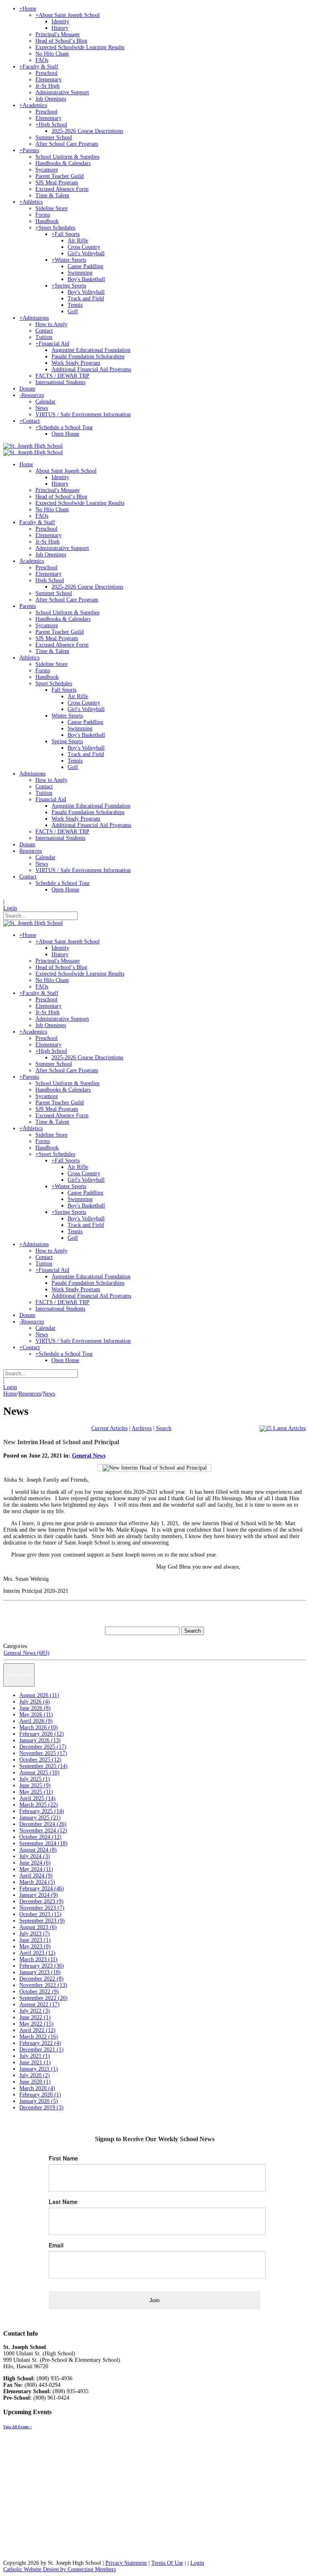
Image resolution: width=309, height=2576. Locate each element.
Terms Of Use (167, 2563)
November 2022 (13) (43, 1985)
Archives (142, 1428)
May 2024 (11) (36, 1869)
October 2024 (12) (40, 1837)
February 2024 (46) (42, 1889)
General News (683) (27, 1653)
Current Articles (109, 1428)
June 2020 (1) (35, 2082)
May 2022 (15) (36, 2024)
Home (10, 1394)
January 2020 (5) (39, 2101)
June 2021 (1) (35, 2062)
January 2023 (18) (40, 1972)
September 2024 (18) (43, 1843)
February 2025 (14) (42, 1811)
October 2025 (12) (40, 1760)
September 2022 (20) (43, 1998)
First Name (63, 2158)
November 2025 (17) (43, 1753)
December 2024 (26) (43, 1824)
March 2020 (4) (37, 2088)
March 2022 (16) (39, 2037)
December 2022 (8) (41, 1979)
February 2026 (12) (42, 1734)
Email (56, 2245)
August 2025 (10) (39, 1773)
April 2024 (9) (36, 1876)
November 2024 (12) (43, 1831)
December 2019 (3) (41, 2108)
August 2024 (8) (38, 1850)
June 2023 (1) (35, 1940)
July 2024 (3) (35, 1856)
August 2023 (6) (38, 1927)
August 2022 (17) (39, 2004)
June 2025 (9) (35, 1785)
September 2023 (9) (42, 1921)
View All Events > (18, 2427)
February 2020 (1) (40, 2095)
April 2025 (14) (37, 1798)
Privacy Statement (126, 2563)
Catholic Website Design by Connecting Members (60, 2569)
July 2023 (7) (35, 1934)
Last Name (63, 2202)
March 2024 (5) (37, 1882)
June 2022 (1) (35, 2017)
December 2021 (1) (41, 2050)
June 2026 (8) (35, 1708)
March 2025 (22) (39, 1805)
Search (164, 1428)
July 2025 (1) (35, 1779)
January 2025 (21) (40, 1818)
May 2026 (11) (36, 1715)
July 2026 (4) (35, 1702)
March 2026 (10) (39, 1727)
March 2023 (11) (38, 1959)
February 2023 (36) (42, 1966)
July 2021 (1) (35, 2056)
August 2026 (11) (39, 1695)
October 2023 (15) (40, 1914)
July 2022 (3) (35, 2011)
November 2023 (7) (42, 1908)
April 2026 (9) (36, 1721)
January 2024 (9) (39, 1895)
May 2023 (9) (35, 1946)
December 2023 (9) (41, 1901)
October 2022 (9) (39, 1992)
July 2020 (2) (35, 2075)
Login (10, 908)
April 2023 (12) (37, 1953)
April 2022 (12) (37, 2030)
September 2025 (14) (43, 1766)
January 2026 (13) (40, 1740)
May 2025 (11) (36, 1792)
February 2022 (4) (40, 2043)
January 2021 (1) (39, 2069)
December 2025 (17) (43, 1747)
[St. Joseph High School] (33, 446)
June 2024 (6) (35, 1863)
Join (154, 2300)
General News (89, 1456)
